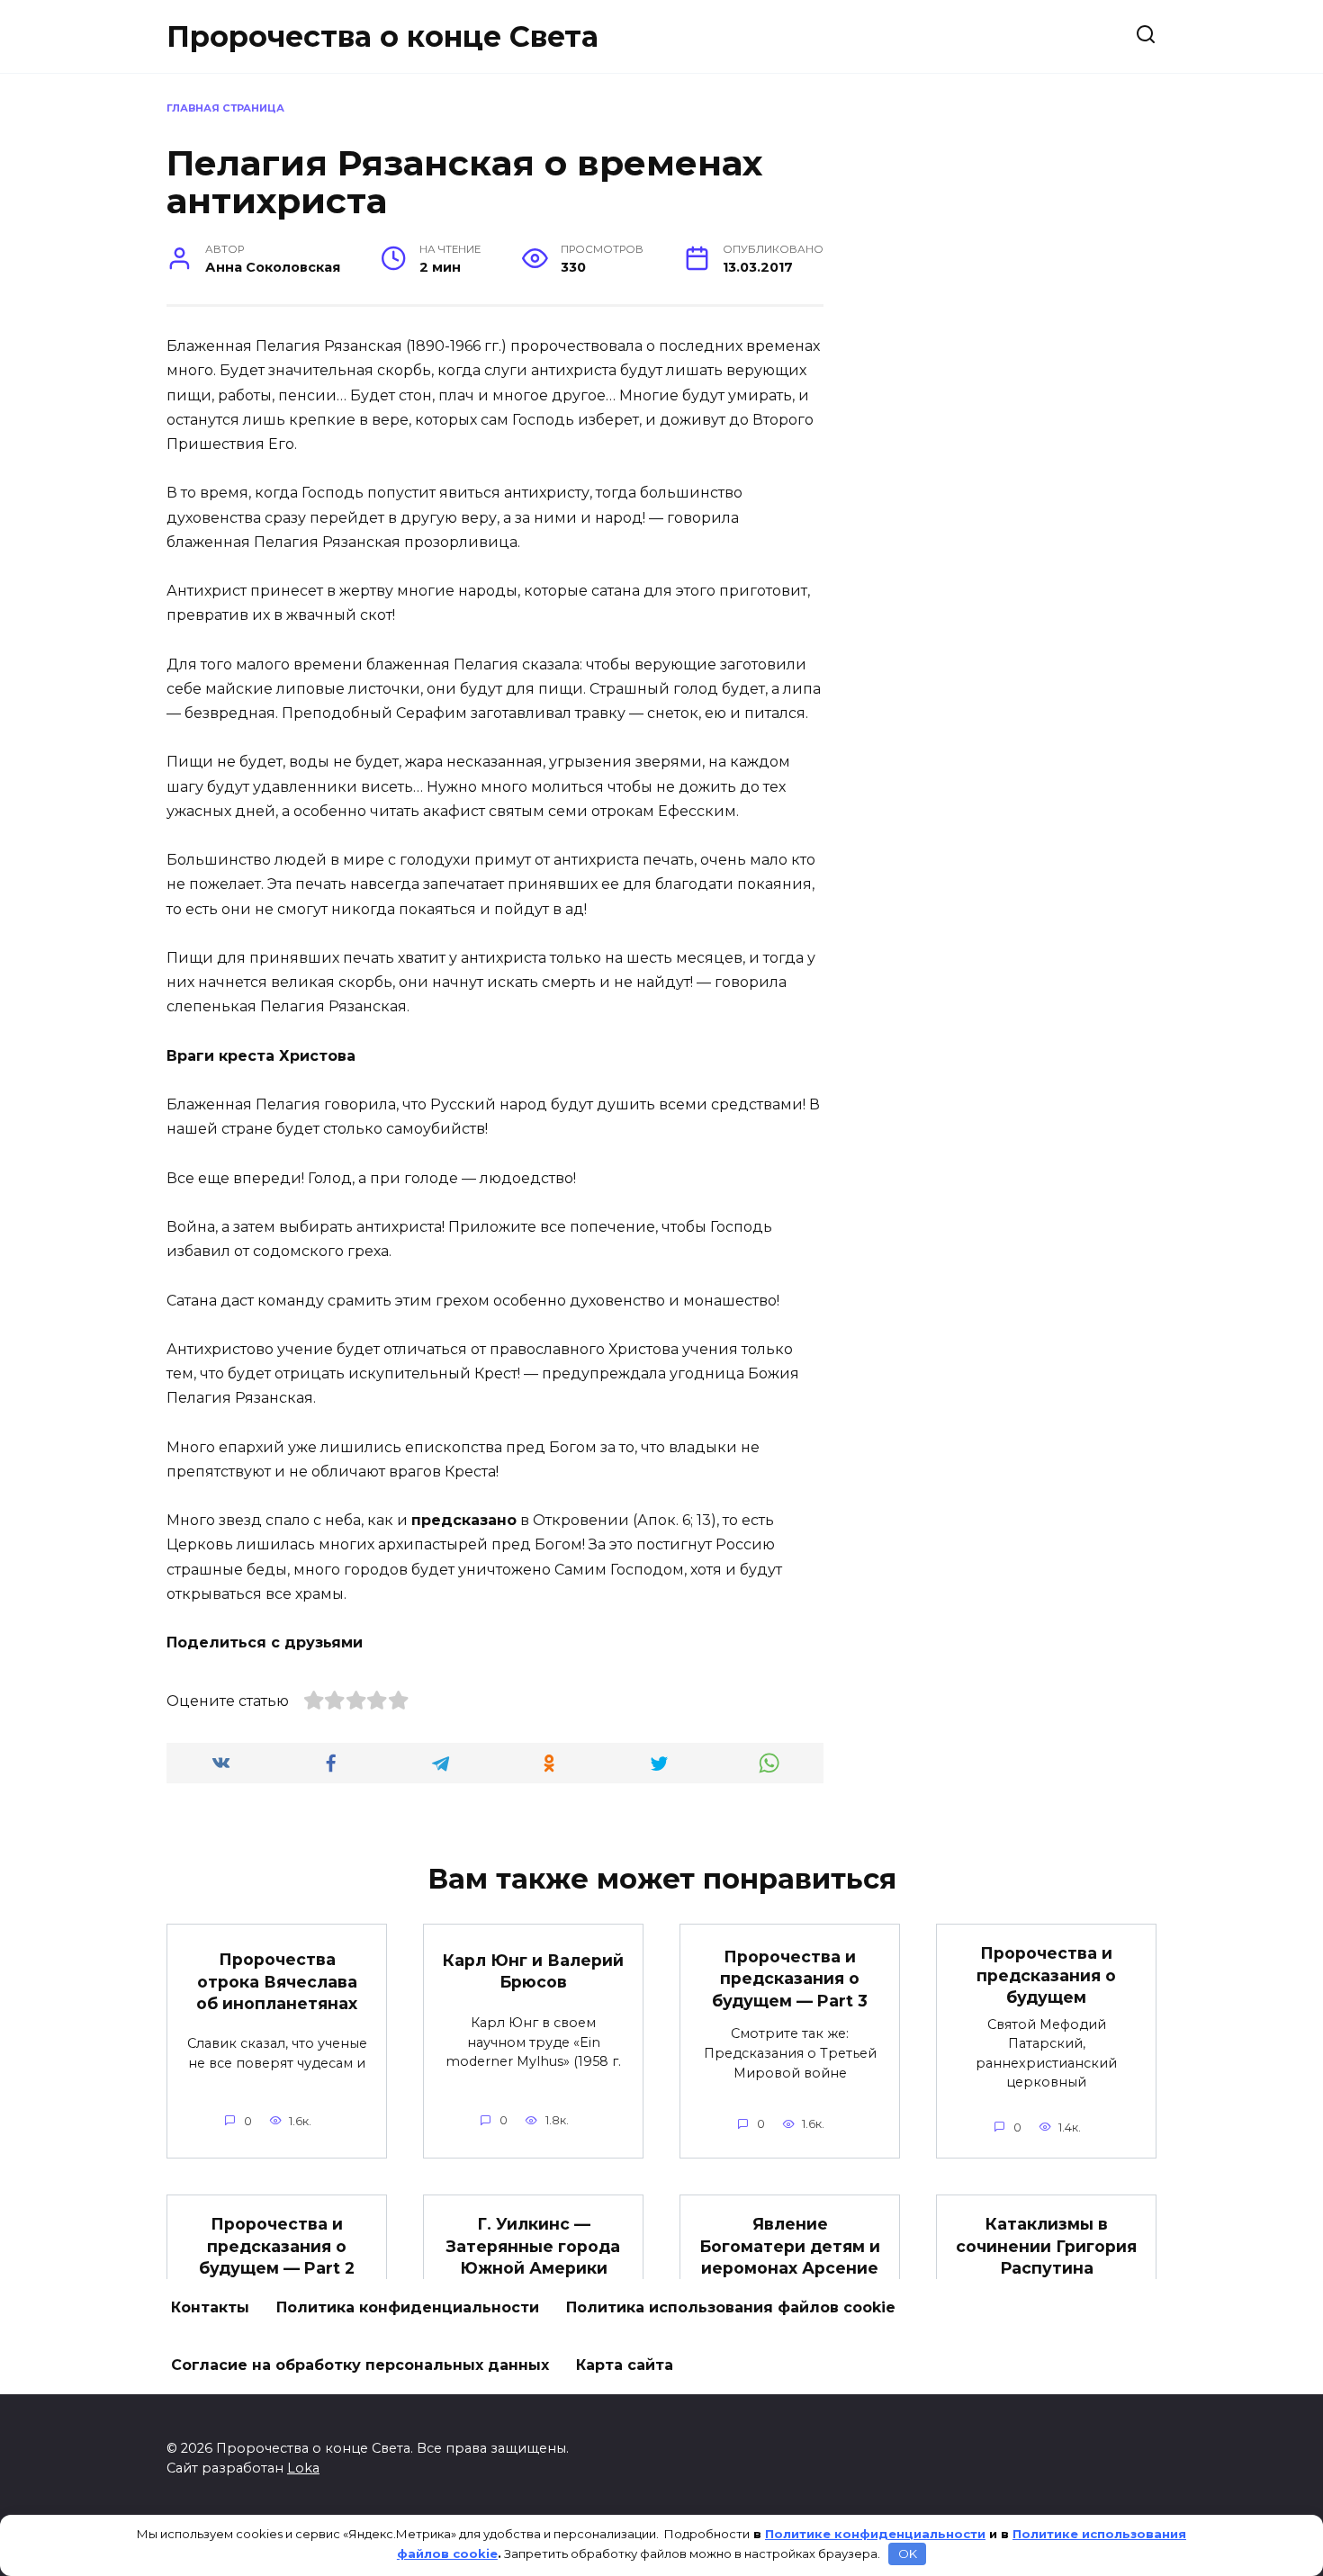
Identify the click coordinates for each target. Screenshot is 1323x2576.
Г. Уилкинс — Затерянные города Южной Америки (533, 2246)
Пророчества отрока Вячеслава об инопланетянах (277, 1981)
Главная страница (225, 108)
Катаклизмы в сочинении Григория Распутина (1046, 2246)
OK (908, 2554)
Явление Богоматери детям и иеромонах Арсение (790, 2246)
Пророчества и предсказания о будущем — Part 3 (790, 1978)
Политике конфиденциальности (875, 2534)
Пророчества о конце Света (382, 36)
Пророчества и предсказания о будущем (1046, 1975)
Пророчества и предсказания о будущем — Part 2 (277, 2246)
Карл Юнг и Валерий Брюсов (533, 1970)
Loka (303, 2468)
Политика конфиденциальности (408, 2307)
